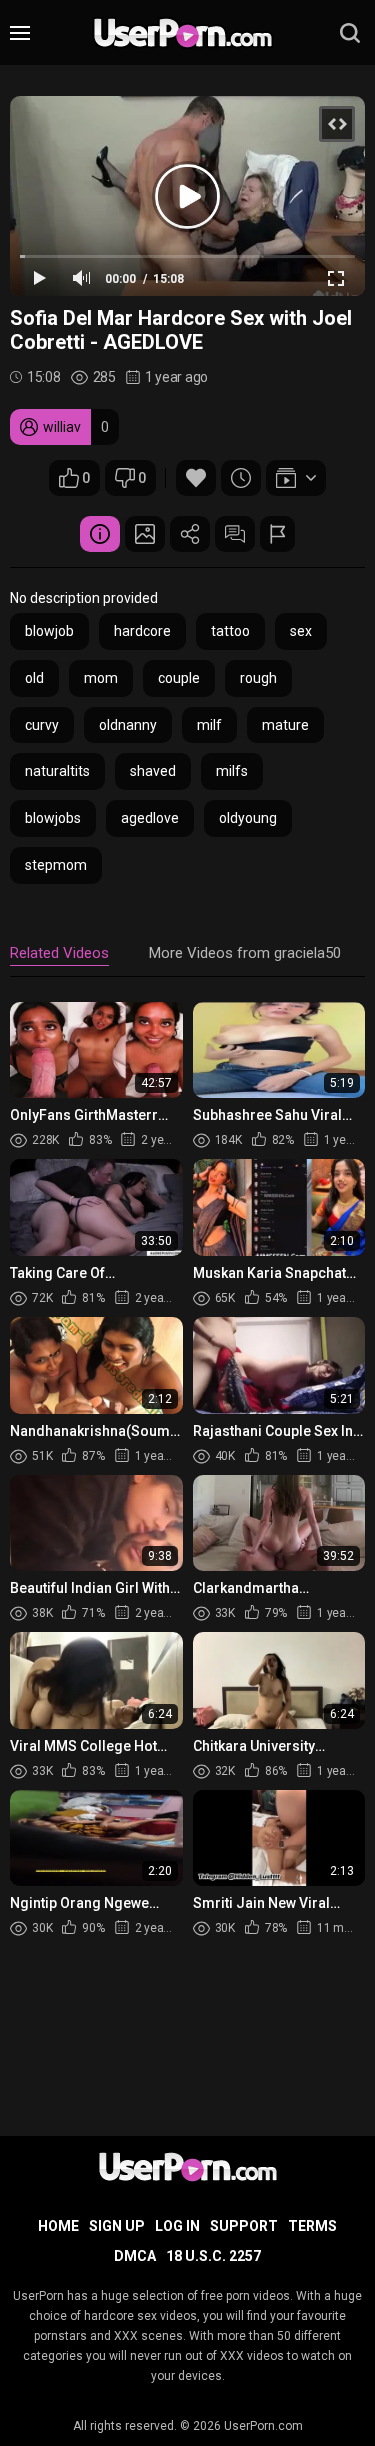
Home (58, 2226)
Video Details (100, 534)
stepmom (56, 865)
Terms (312, 2226)
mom (101, 678)
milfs (232, 771)
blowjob (49, 631)
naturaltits (57, 771)
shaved (153, 771)
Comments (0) (235, 534)
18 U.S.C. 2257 (213, 2256)
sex (301, 631)
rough (258, 678)
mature (285, 725)
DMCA (135, 2256)
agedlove (150, 818)
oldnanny (128, 725)
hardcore (142, 631)
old (34, 678)
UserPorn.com (263, 2426)
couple (179, 678)
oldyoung (248, 818)
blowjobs (53, 818)
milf (209, 725)
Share (190, 534)
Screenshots (145, 534)
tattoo (230, 631)
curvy (42, 725)
